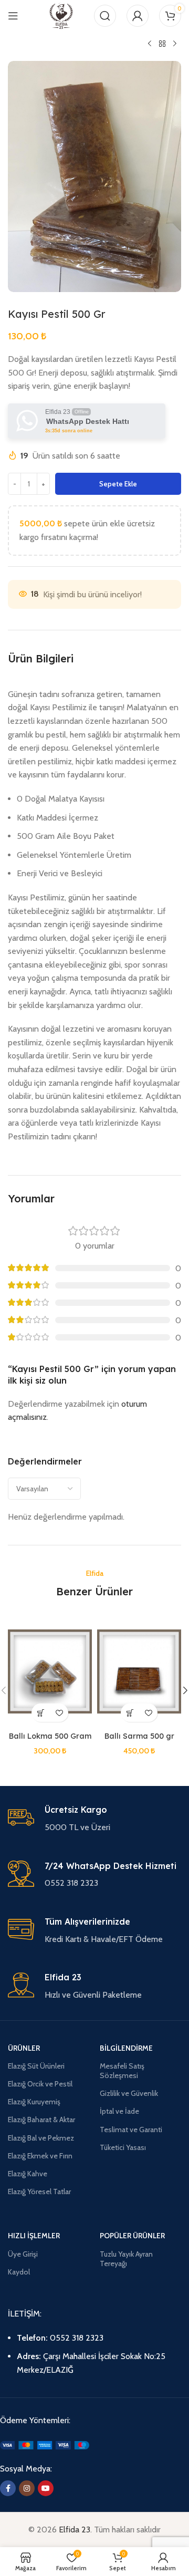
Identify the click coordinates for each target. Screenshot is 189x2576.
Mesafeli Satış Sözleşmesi (122, 2071)
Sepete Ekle (118, 484)
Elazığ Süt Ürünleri (36, 2066)
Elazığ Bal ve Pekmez (41, 2138)
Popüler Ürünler (132, 2236)
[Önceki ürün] (150, 44)
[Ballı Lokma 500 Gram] (50, 1671)
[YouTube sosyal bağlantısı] (46, 2488)
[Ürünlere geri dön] (162, 44)
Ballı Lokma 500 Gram (50, 1736)
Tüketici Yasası (123, 2147)
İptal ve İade (119, 2111)
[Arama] (105, 16)
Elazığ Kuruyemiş (34, 2102)
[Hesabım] (138, 16)
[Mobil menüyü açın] (13, 16)
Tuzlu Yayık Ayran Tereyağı (126, 2259)
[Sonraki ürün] (175, 44)
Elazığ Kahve (28, 2174)
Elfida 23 (75, 2530)
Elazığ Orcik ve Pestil (40, 2084)
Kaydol (19, 2272)
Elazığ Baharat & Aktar (41, 2120)
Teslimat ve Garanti (131, 2130)
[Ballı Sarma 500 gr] (139, 1671)
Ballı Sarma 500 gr (139, 1736)
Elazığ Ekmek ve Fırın (40, 2156)
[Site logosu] (61, 15)
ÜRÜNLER (24, 2048)
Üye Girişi (23, 2254)
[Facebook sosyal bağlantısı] (8, 2488)
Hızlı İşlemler (34, 2236)
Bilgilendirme (126, 2048)
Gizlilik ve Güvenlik (129, 2093)
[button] (41, 1713)
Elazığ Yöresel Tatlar (39, 2191)
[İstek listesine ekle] (59, 1713)
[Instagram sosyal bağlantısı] (27, 2488)
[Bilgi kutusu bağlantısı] (94, 1819)
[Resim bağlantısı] (45, 2444)
